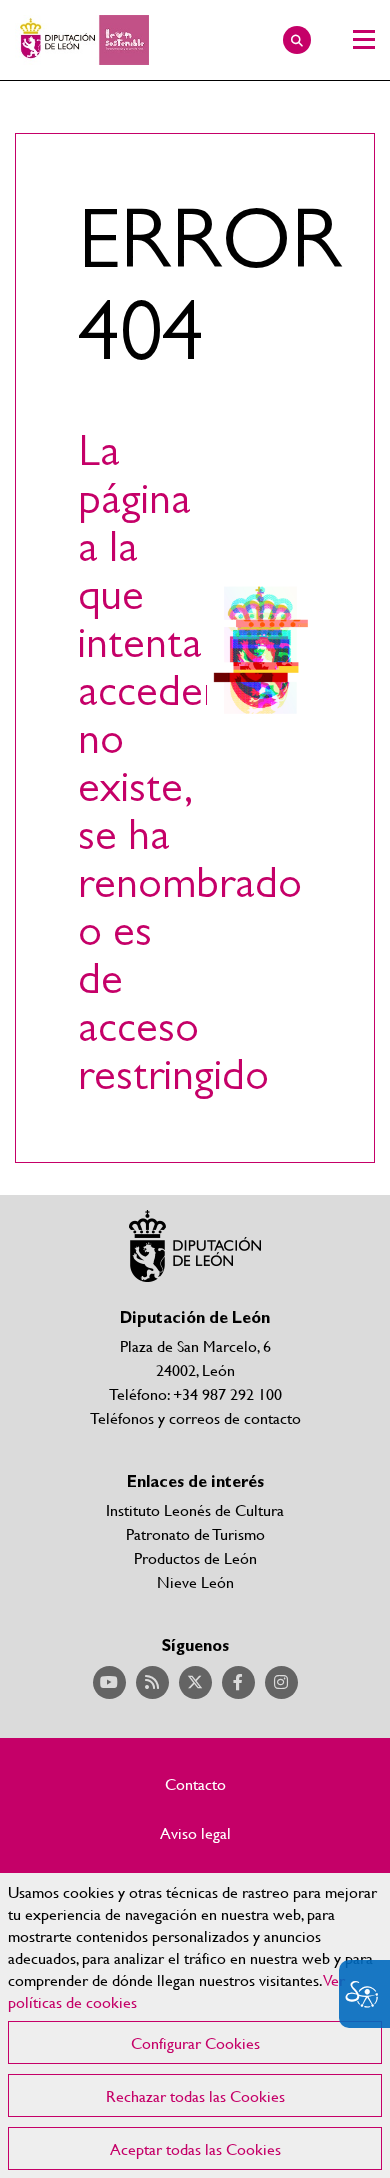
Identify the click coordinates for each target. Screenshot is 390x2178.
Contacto (195, 1784)
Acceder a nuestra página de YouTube (109, 1682)
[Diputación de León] (82, 40)
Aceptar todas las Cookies (195, 2148)
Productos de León (195, 1557)
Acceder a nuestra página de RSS (152, 1682)
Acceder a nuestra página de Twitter (195, 1682)
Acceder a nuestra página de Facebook (238, 1682)
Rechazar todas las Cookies (195, 2095)
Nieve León (195, 1581)
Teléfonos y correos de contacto (195, 1417)
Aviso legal (195, 1833)
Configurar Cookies (195, 2042)
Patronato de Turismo (195, 1533)
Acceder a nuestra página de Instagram (281, 1682)
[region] (195, 2025)
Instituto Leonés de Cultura (195, 1509)
